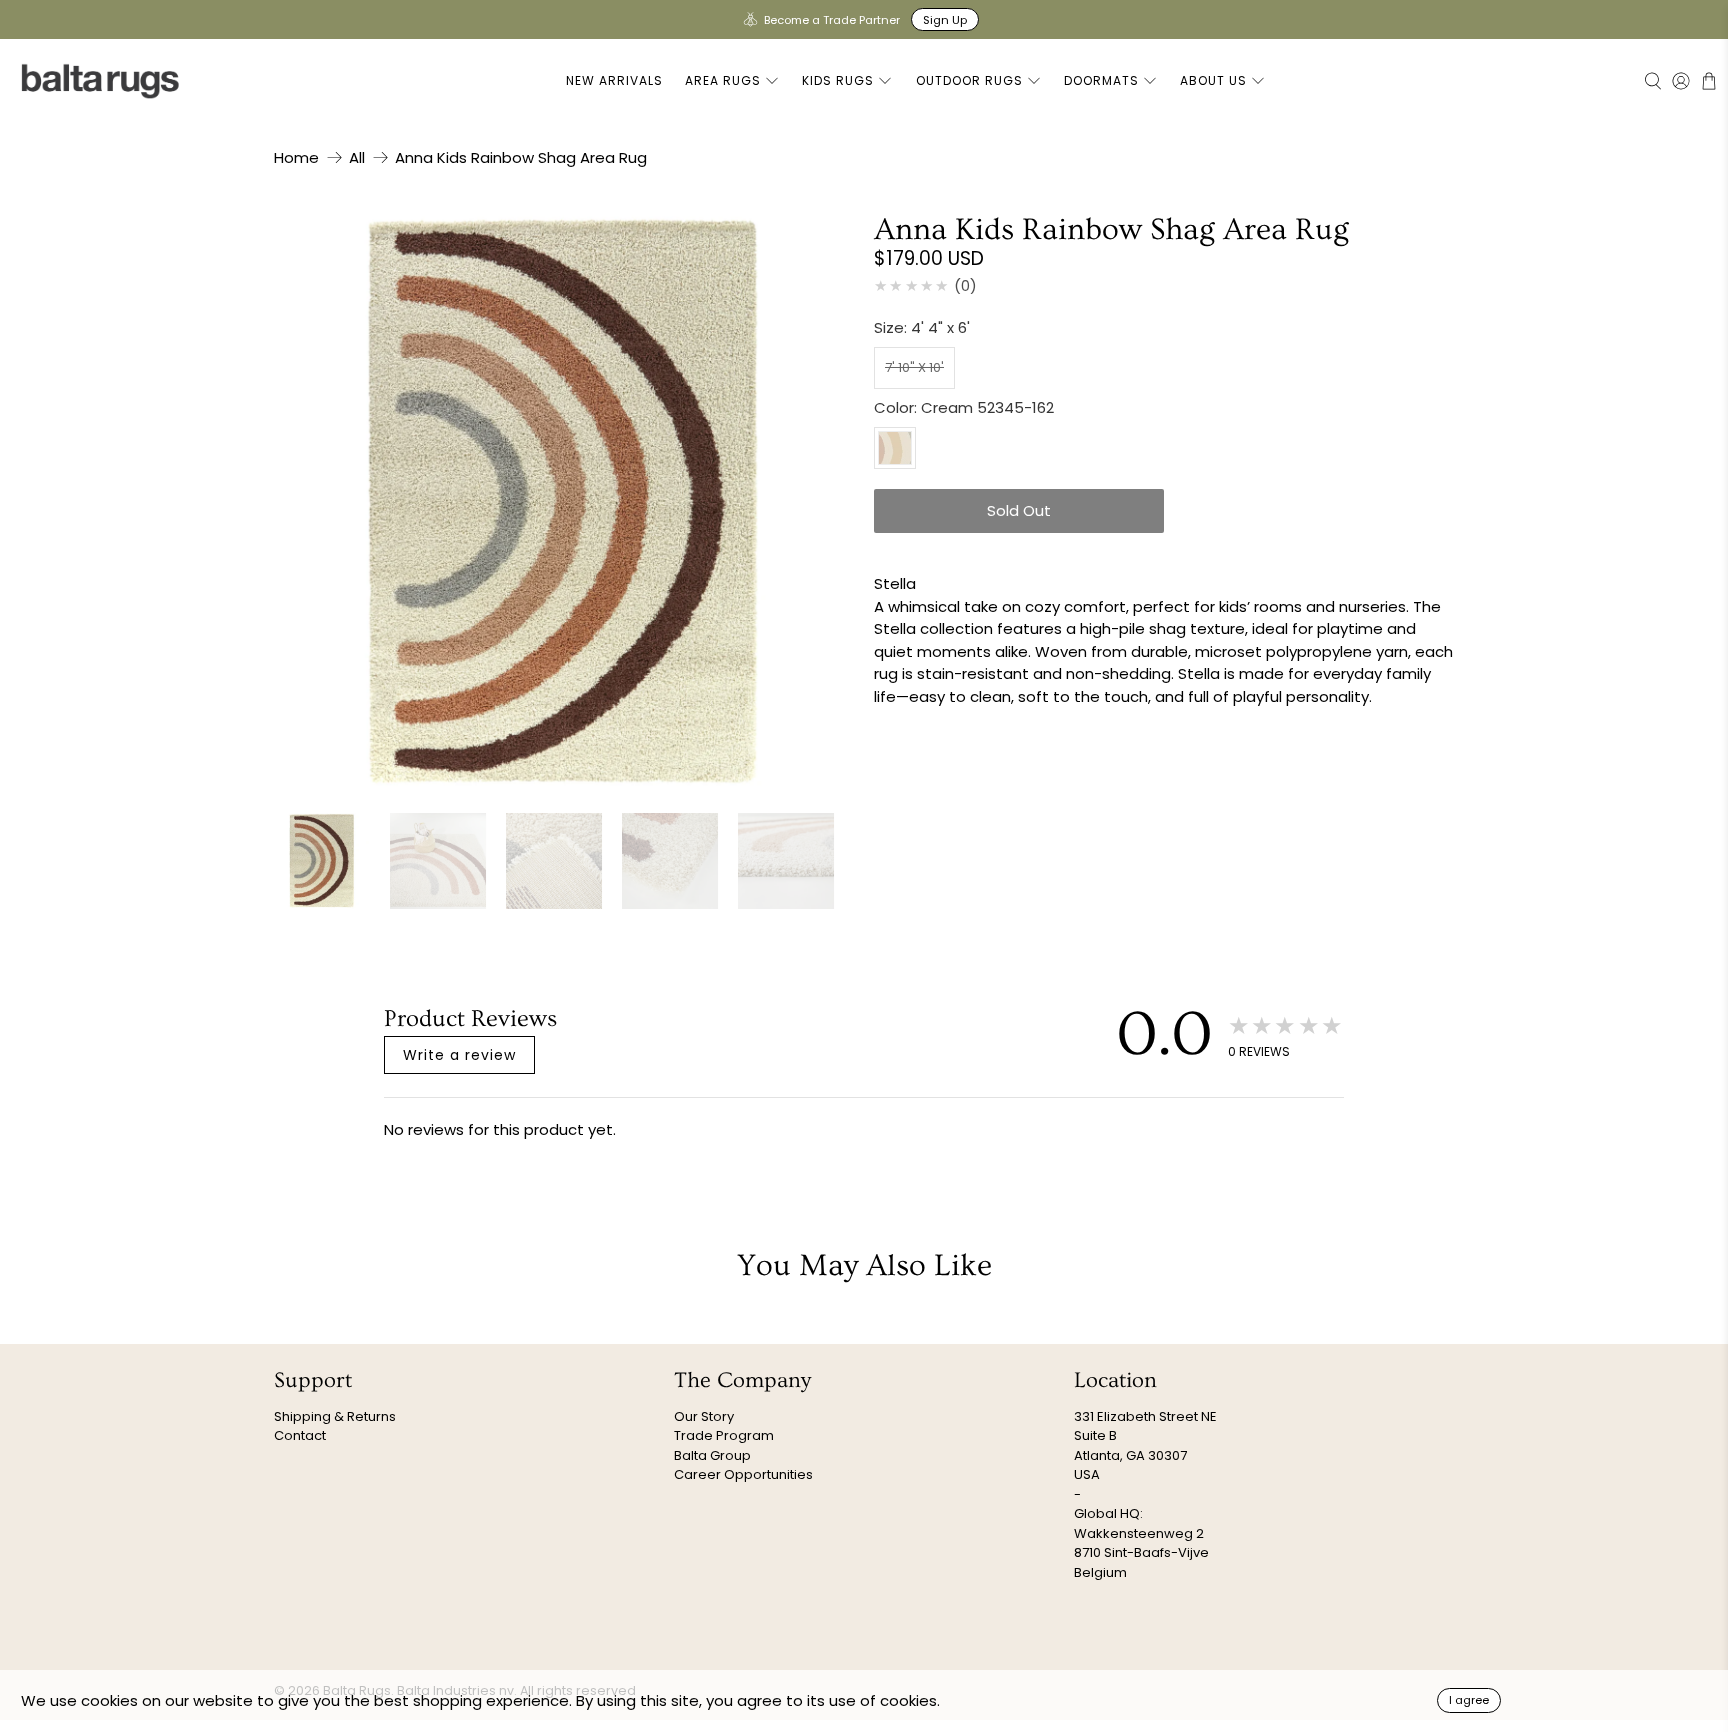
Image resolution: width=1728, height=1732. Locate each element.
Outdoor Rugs (969, 80)
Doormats (1101, 80)
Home (296, 157)
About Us (1213, 80)
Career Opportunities (743, 1474)
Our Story (704, 1416)
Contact (300, 1435)
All (357, 157)
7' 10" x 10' (914, 367)
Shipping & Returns (335, 1416)
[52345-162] (564, 503)
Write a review (459, 1055)
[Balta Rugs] (101, 80)
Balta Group (712, 1455)
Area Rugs (723, 80)
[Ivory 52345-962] (895, 448)
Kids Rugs (838, 80)
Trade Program (724, 1435)
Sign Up (945, 20)
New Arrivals (614, 80)
